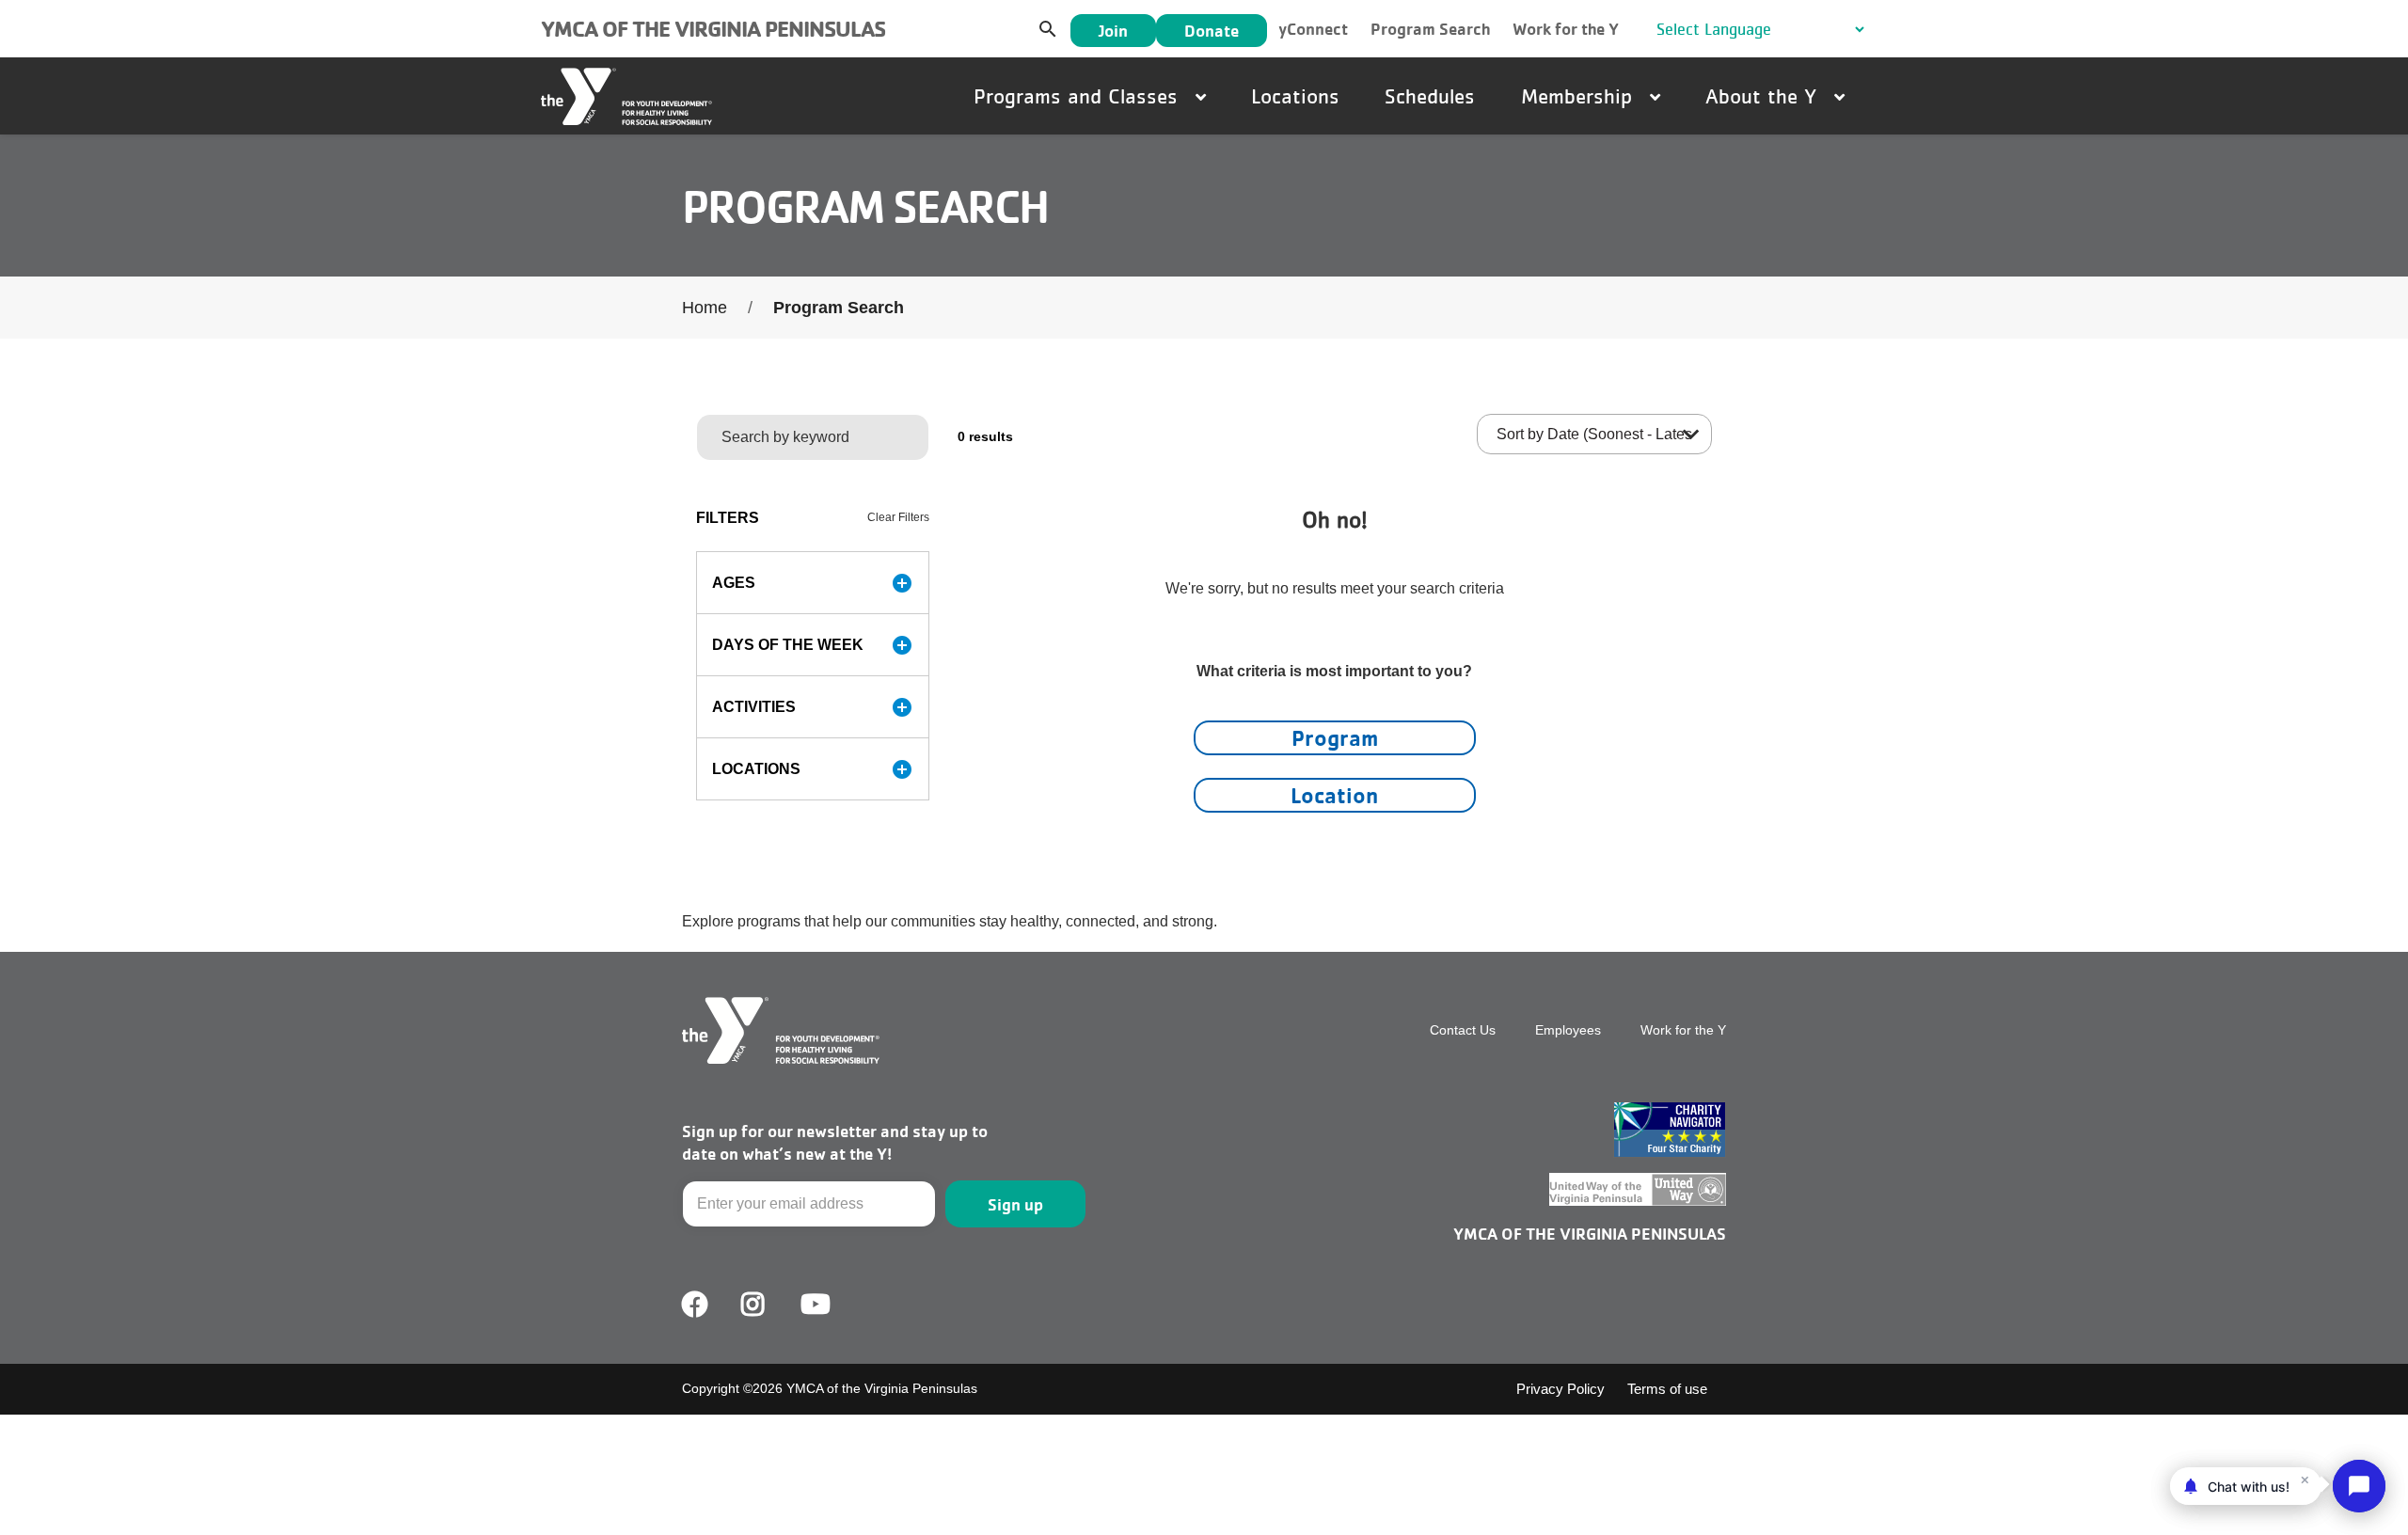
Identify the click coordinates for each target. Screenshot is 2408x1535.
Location (1334, 795)
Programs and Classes (1079, 96)
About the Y (1764, 96)
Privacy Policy (1560, 1389)
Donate (1212, 31)
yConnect (1313, 29)
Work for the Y (1566, 29)
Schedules (1430, 96)
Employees (1568, 1030)
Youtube (814, 1305)
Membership (1580, 96)
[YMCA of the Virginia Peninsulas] (626, 96)
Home (705, 308)
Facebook (695, 1305)
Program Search (1430, 29)
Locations (1295, 96)
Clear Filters (898, 517)
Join (1113, 31)
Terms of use (1667, 1389)
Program (1335, 738)
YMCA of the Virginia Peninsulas (713, 29)
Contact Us (1463, 1030)
